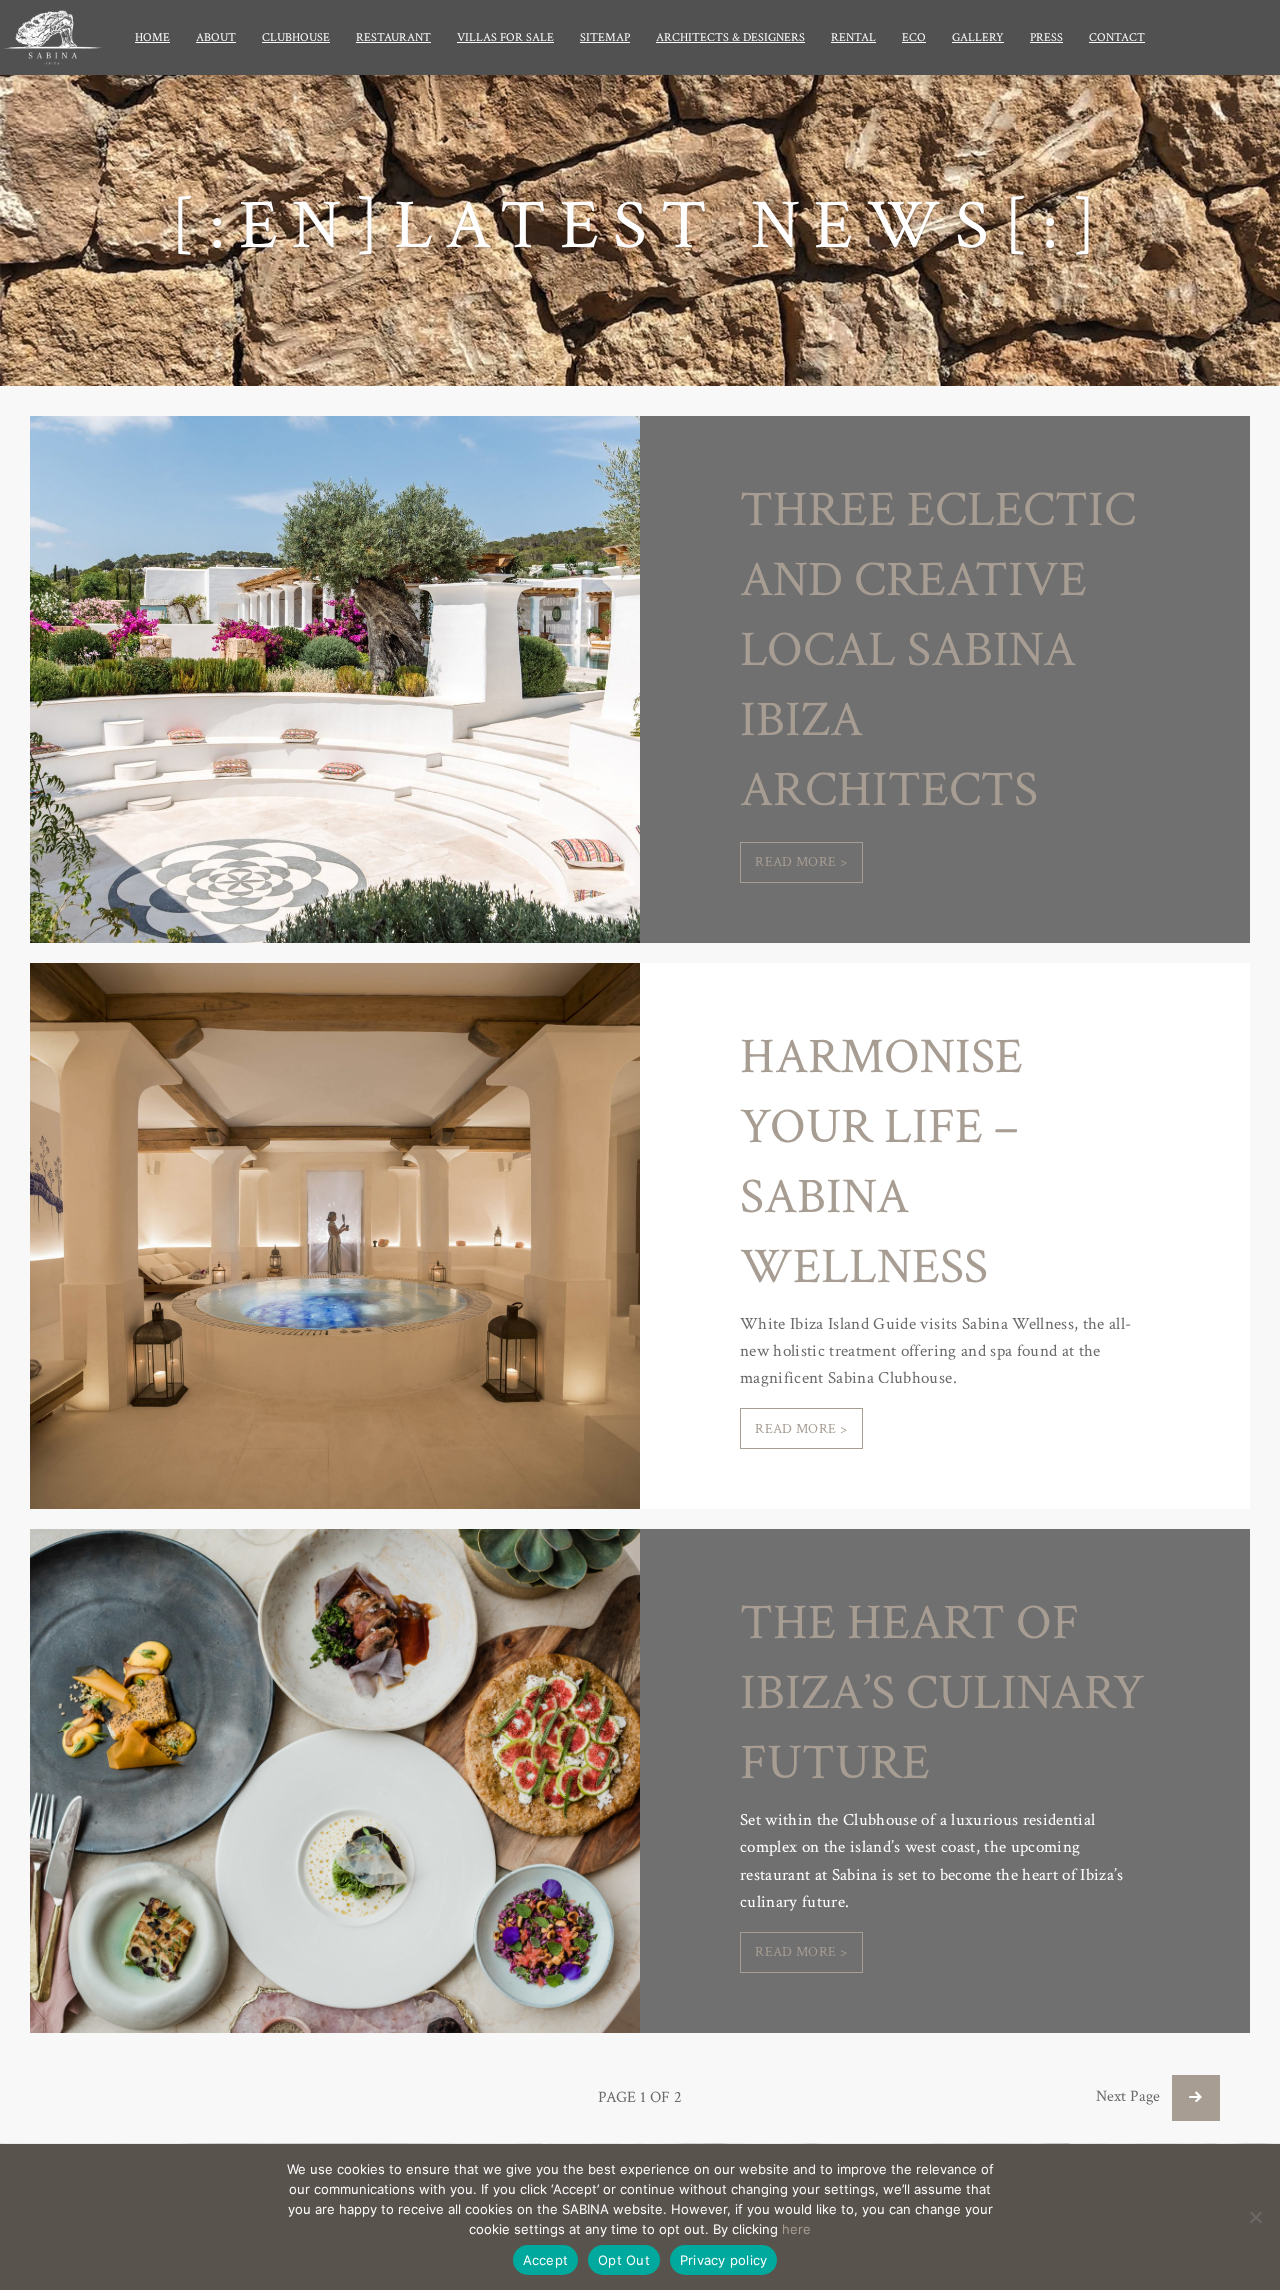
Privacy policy (724, 2260)
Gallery (978, 37)
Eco (914, 37)
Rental (853, 37)
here (796, 2229)
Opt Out (624, 2260)
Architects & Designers (730, 37)
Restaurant (393, 37)
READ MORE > (801, 861)
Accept (546, 2260)
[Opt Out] (1255, 2217)
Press (1046, 37)
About (216, 37)
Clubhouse (296, 37)
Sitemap (605, 37)
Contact (1117, 37)
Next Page (1134, 2096)
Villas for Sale (505, 37)
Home (152, 37)
